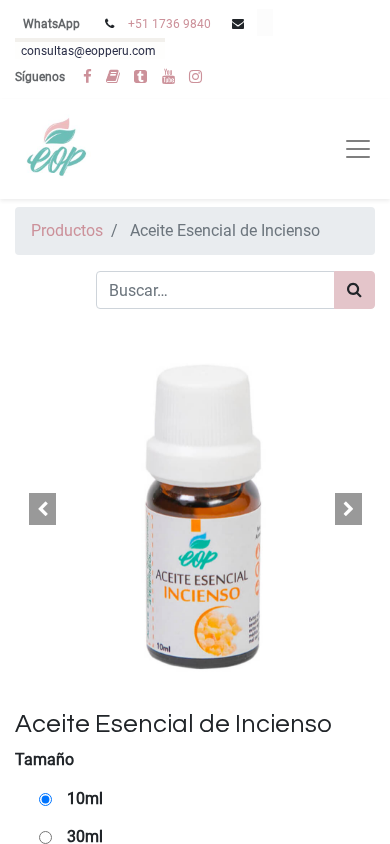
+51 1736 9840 (169, 24)
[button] (42, 509)
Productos (67, 230)
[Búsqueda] (354, 290)
